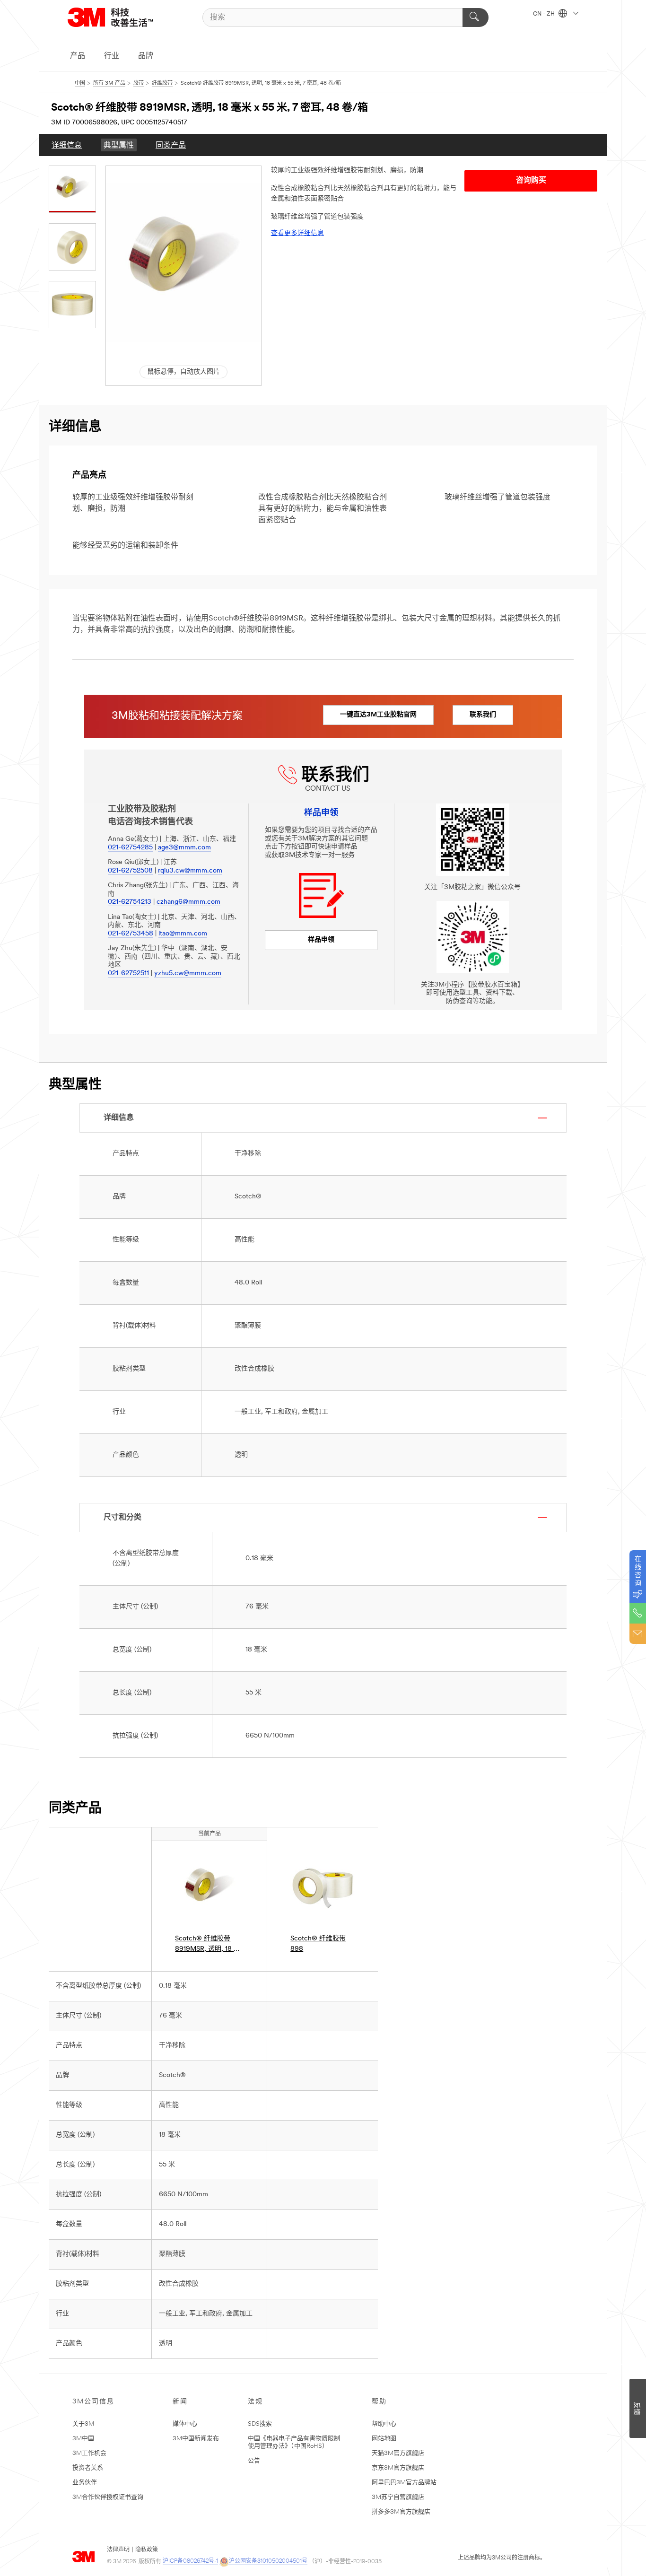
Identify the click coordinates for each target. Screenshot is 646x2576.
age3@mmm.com (184, 848)
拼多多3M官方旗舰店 (401, 2512)
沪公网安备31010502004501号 (268, 2561)
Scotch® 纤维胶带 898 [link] (318, 1944)
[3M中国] (122, 17)
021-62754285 (130, 848)
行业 (112, 56)
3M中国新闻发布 (196, 2439)
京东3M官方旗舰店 (398, 2468)
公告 (254, 2461)
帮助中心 (384, 2424)
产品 (78, 56)
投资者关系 (88, 2468)
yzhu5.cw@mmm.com (188, 974)
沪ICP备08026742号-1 (190, 2561)
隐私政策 (147, 2550)
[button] (183, 262)
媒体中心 (185, 2424)
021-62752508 (130, 871)
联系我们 (483, 715)
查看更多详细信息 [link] (297, 233)
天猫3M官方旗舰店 (398, 2453)
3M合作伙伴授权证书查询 (108, 2497)
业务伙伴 (85, 2483)
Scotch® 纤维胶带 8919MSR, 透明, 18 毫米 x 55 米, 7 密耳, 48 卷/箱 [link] (208, 1945)
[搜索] (476, 17)
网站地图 (384, 2439)
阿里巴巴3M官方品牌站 (404, 2483)
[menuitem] (67, 145)
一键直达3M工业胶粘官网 (378, 715)
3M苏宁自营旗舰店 (398, 2497)
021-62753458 (131, 934)
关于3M (83, 2424)
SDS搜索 (260, 2424)
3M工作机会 (89, 2453)
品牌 (146, 56)
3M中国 (83, 2439)
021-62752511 (128, 974)
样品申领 (321, 940)
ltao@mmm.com (183, 934)
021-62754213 (130, 902)
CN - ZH (545, 14)
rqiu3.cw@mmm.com (190, 871)
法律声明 (118, 2550)
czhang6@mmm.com (188, 902)
